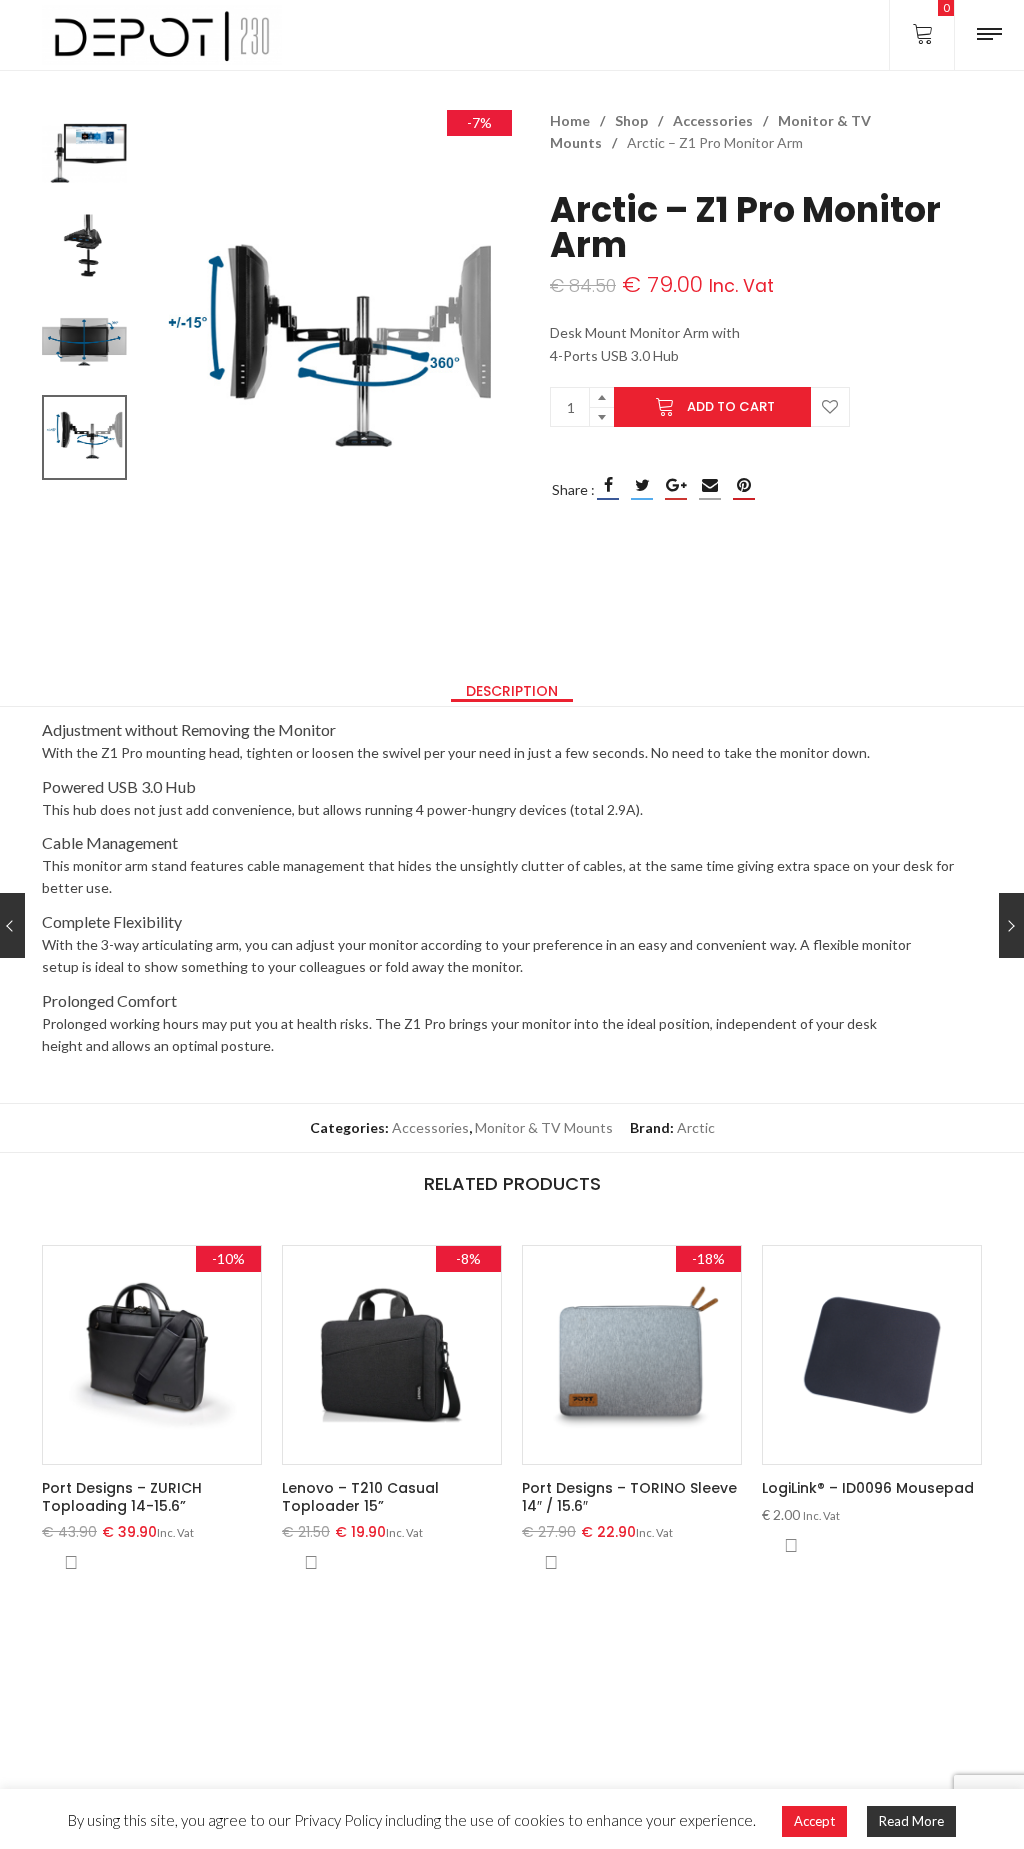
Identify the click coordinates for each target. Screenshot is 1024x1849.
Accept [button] (814, 1821)
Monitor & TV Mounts (544, 1127)
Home (570, 120)
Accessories (713, 120)
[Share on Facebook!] (608, 485)
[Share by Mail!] (710, 485)
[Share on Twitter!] (642, 485)
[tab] (512, 691)
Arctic (696, 1127)
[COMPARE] (71, 1563)
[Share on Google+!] (676, 485)
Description (512, 691)
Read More (911, 1821)
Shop (631, 120)
